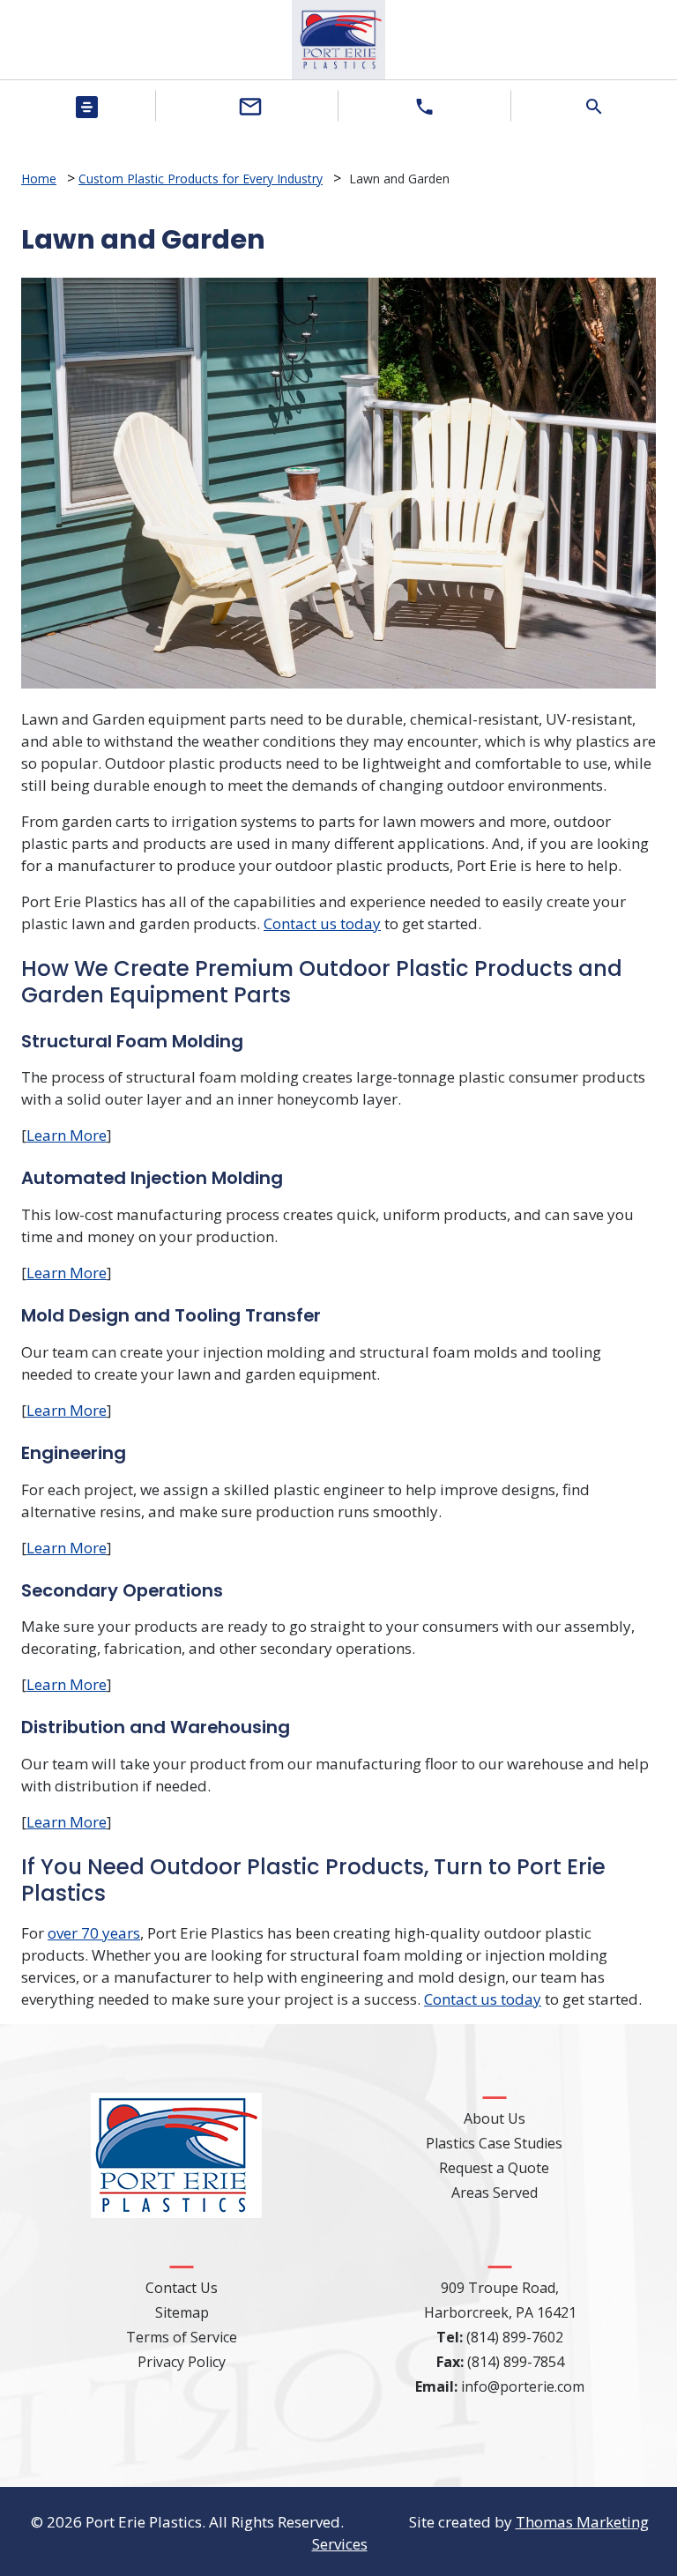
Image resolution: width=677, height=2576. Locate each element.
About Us (495, 2118)
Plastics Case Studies (494, 2143)
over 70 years (94, 1933)
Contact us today (322, 923)
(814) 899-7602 (515, 2337)
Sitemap (182, 2312)
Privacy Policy (182, 2362)
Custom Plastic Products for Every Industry (201, 179)
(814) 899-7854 (516, 2362)
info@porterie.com (523, 2386)
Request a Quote (494, 2168)
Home (39, 179)
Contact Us (182, 2288)
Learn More (67, 1135)
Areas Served (495, 2193)
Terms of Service (182, 2337)
